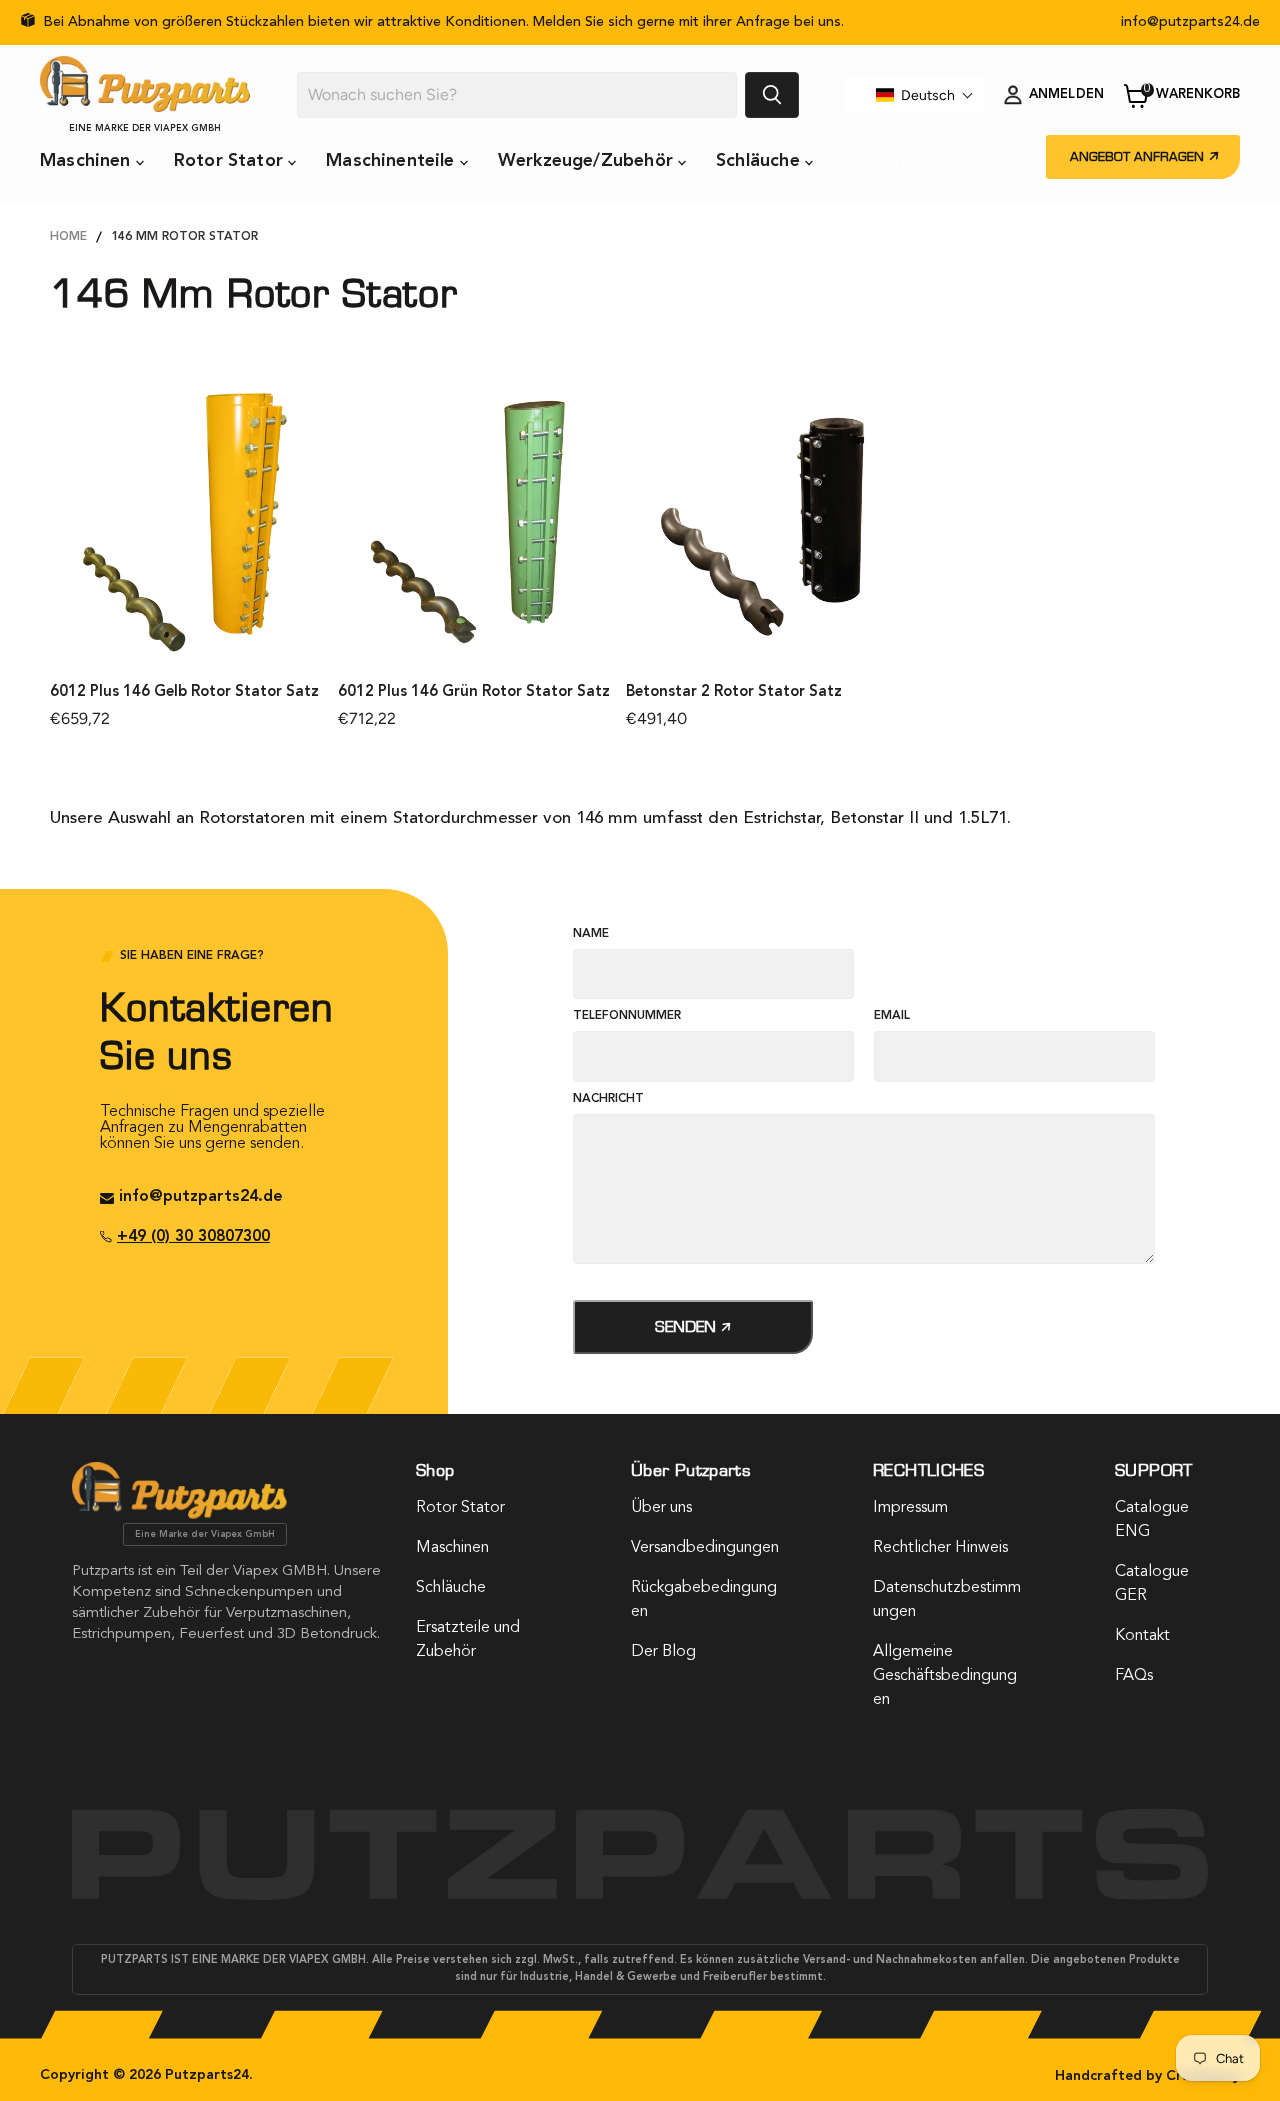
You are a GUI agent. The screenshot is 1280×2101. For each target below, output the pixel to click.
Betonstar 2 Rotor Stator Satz (734, 692)
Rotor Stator (231, 161)
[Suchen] (772, 95)
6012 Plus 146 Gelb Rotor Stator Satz (184, 692)
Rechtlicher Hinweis (940, 1548)
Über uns (661, 1508)
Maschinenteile (393, 161)
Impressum (910, 1508)
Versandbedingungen (705, 1548)
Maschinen (88, 161)
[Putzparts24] (179, 1514)
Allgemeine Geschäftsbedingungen (945, 1676)
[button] (925, 95)
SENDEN (687, 1326)
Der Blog (663, 1652)
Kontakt (875, 163)
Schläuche (760, 161)
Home (68, 237)
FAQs (1134, 1676)
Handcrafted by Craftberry (1147, 2076)
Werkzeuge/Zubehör (588, 161)
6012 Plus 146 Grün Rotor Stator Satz (474, 692)
